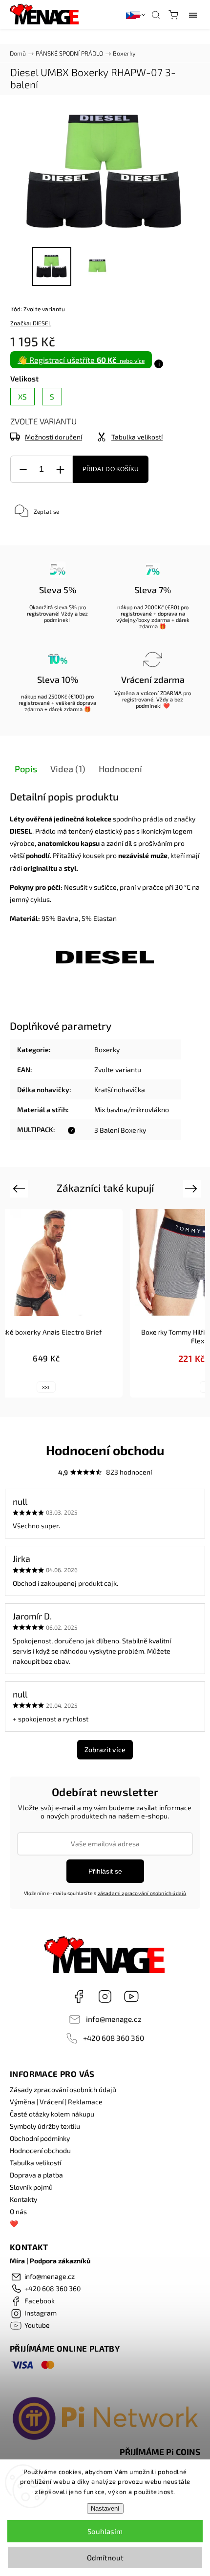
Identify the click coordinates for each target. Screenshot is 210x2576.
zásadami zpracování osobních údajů (142, 1893)
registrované (42, 613)
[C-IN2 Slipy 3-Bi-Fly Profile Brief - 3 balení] (105, 961)
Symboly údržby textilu (45, 2126)
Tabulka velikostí (35, 2163)
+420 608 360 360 (114, 2038)
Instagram (105, 1997)
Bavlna (68, 918)
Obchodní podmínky (40, 2138)
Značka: (31, 323)
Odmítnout (105, 2557)
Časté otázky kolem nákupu (52, 2114)
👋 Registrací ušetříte (81, 360)
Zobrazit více (105, 1749)
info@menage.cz (114, 2019)
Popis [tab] (26, 769)
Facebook (79, 1997)
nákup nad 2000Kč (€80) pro (153, 607)
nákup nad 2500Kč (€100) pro (57, 696)
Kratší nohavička (120, 1089)
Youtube (131, 1997)
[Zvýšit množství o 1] (60, 469)
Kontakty (23, 2199)
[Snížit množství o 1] (23, 469)
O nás (18, 2211)
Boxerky (107, 1049)
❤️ (14, 2224)
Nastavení (105, 2508)
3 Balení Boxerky (120, 1130)
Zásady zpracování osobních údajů (63, 2089)
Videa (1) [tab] (68, 769)
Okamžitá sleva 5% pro (58, 607)
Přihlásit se (105, 1871)
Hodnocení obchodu (40, 2150)
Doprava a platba (36, 2175)
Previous (20, 1188)
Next (193, 1188)
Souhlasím (105, 2531)
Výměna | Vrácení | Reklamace (56, 2102)
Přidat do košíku (111, 469)
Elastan (105, 918)
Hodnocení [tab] (120, 769)
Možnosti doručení (53, 437)
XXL (46, 1387)
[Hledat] (156, 15)
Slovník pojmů (31, 2187)
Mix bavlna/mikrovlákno (132, 1109)
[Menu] (193, 15)
